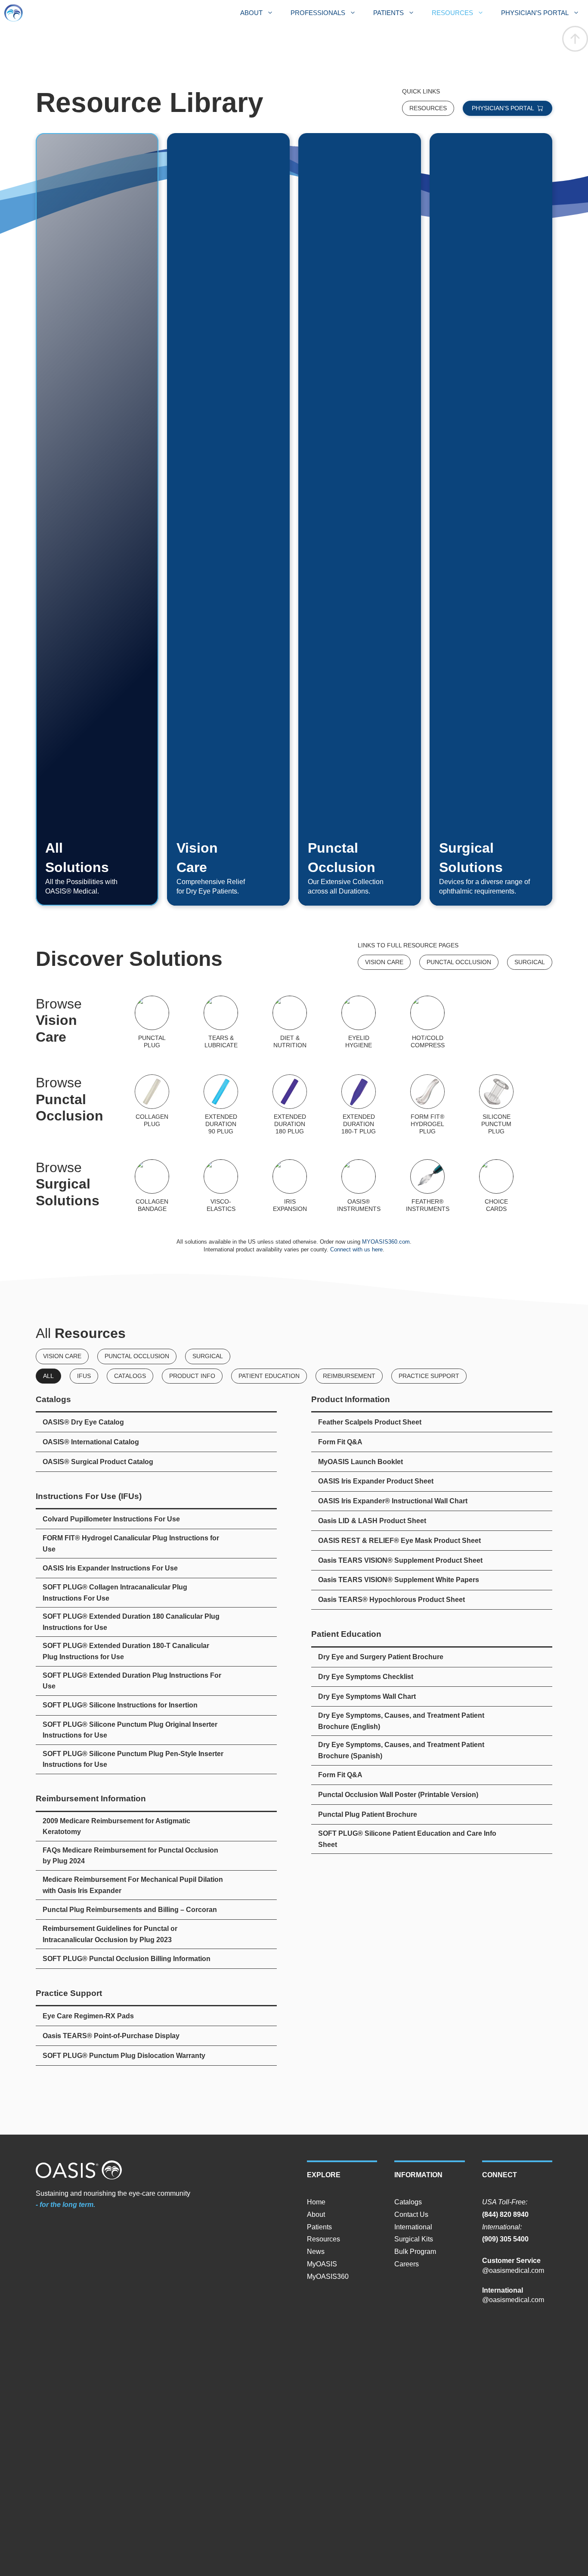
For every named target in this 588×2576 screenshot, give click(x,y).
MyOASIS (322, 2264)
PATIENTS (388, 13)
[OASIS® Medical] (14, 13)
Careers (407, 2264)
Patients (319, 2227)
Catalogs (408, 2202)
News (316, 2252)
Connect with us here (356, 1249)
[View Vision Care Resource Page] (384, 962)
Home (316, 2202)
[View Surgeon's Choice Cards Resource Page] (496, 1186)
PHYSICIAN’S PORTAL (535, 13)
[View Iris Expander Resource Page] (290, 1186)
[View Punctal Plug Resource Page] (459, 962)
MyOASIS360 (328, 2277)
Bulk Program (415, 2252)
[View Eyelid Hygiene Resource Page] (359, 1022)
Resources (323, 2239)
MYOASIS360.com (386, 1242)
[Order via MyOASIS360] (508, 108)
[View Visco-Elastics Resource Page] (221, 1186)
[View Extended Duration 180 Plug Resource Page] (290, 1105)
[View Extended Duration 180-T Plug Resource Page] (359, 1105)
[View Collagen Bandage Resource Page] (152, 1186)
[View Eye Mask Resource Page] (427, 1022)
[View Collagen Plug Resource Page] (152, 1105)
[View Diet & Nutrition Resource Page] (290, 1022)
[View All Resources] (428, 108)
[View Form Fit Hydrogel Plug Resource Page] (427, 1105)
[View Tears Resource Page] (221, 1022)
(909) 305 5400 (505, 2239)
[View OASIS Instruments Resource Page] (359, 1186)
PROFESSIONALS (318, 13)
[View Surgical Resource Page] (530, 962)
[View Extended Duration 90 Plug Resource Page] (221, 1105)
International (413, 2227)
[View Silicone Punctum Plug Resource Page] (496, 1105)
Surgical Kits (414, 2239)
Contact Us (411, 2214)
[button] (575, 39)
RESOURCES (452, 13)
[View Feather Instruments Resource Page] (427, 1186)
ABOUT (251, 13)
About (316, 2214)
